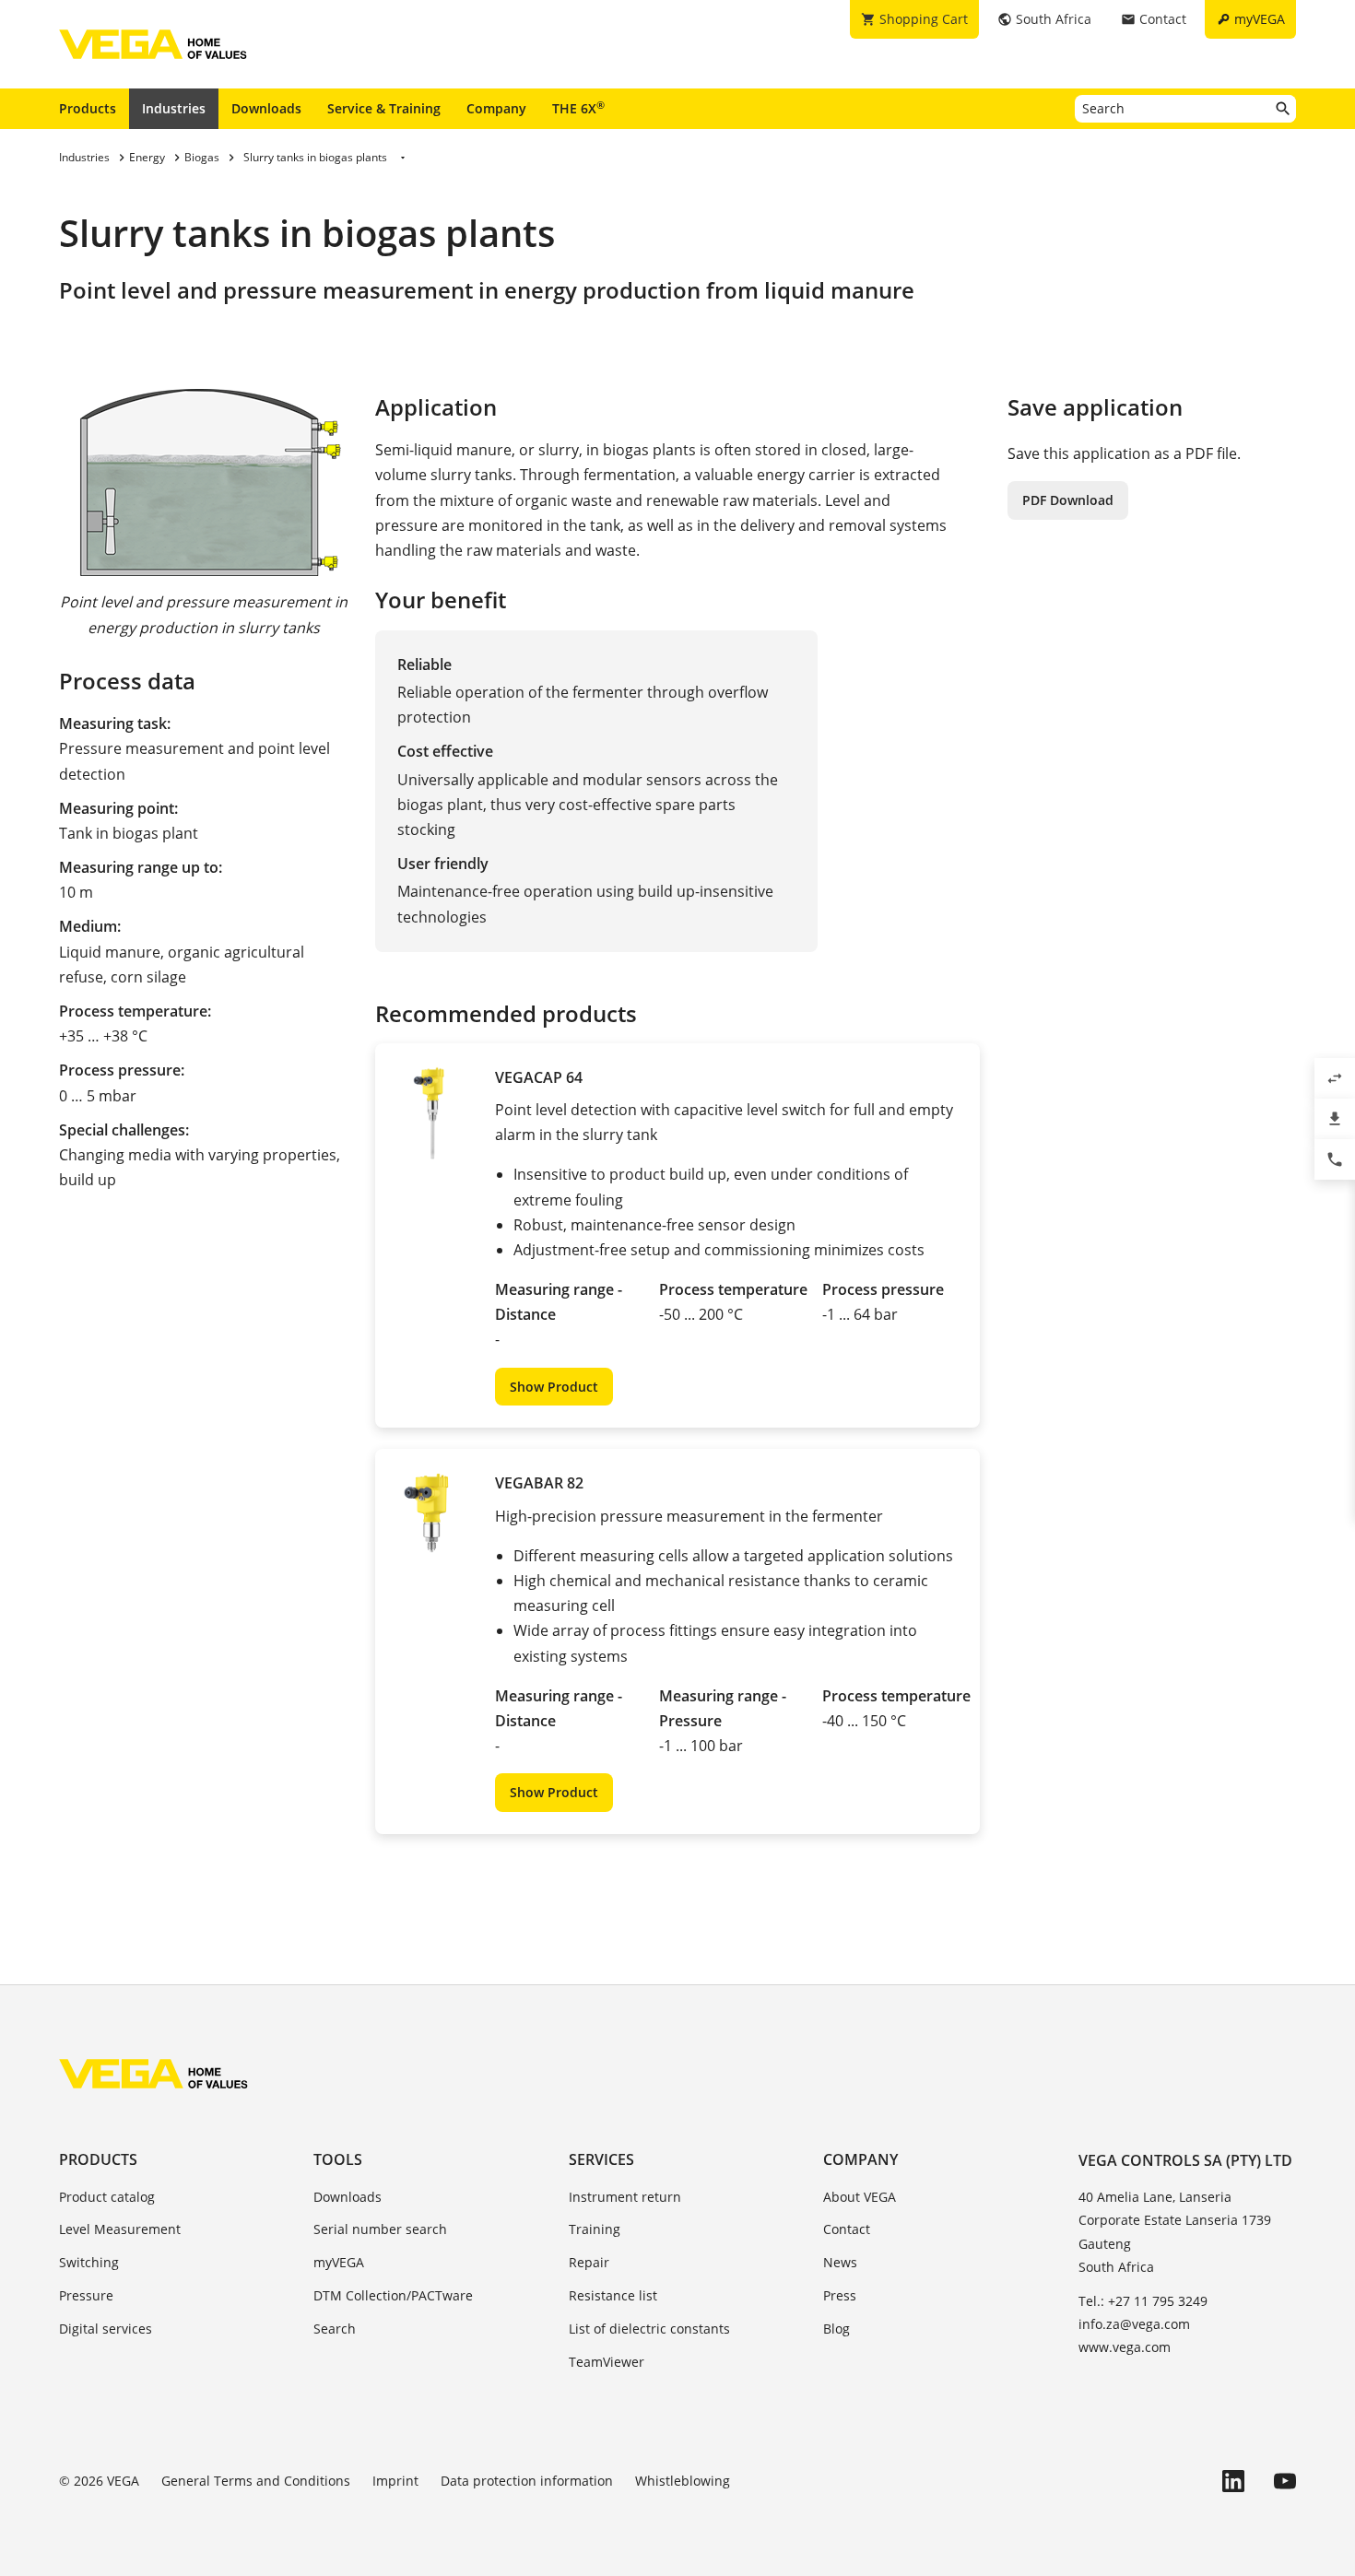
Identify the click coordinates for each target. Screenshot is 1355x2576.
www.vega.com (1125, 2347)
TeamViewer (607, 2362)
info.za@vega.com (1134, 2324)
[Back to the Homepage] (153, 2074)
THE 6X (578, 108)
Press (840, 2295)
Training (595, 2229)
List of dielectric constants (649, 2329)
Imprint (395, 2481)
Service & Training (384, 108)
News (840, 2262)
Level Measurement (120, 2229)
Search (335, 2329)
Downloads (266, 108)
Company (496, 108)
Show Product (554, 1387)
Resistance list (613, 2295)
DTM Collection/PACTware (393, 2295)
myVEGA (339, 2262)
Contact (847, 2229)
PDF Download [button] (1068, 500)
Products (88, 108)
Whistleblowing (683, 2481)
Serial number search (380, 2229)
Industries (174, 108)
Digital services (106, 2329)
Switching (89, 2262)
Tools (338, 2159)
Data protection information (527, 2481)
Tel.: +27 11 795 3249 (1143, 2301)
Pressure (86, 2295)
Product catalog (107, 2197)
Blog (837, 2329)
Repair (589, 2262)
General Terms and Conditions (256, 2481)
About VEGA (860, 2197)
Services (601, 2159)
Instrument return (625, 2197)
